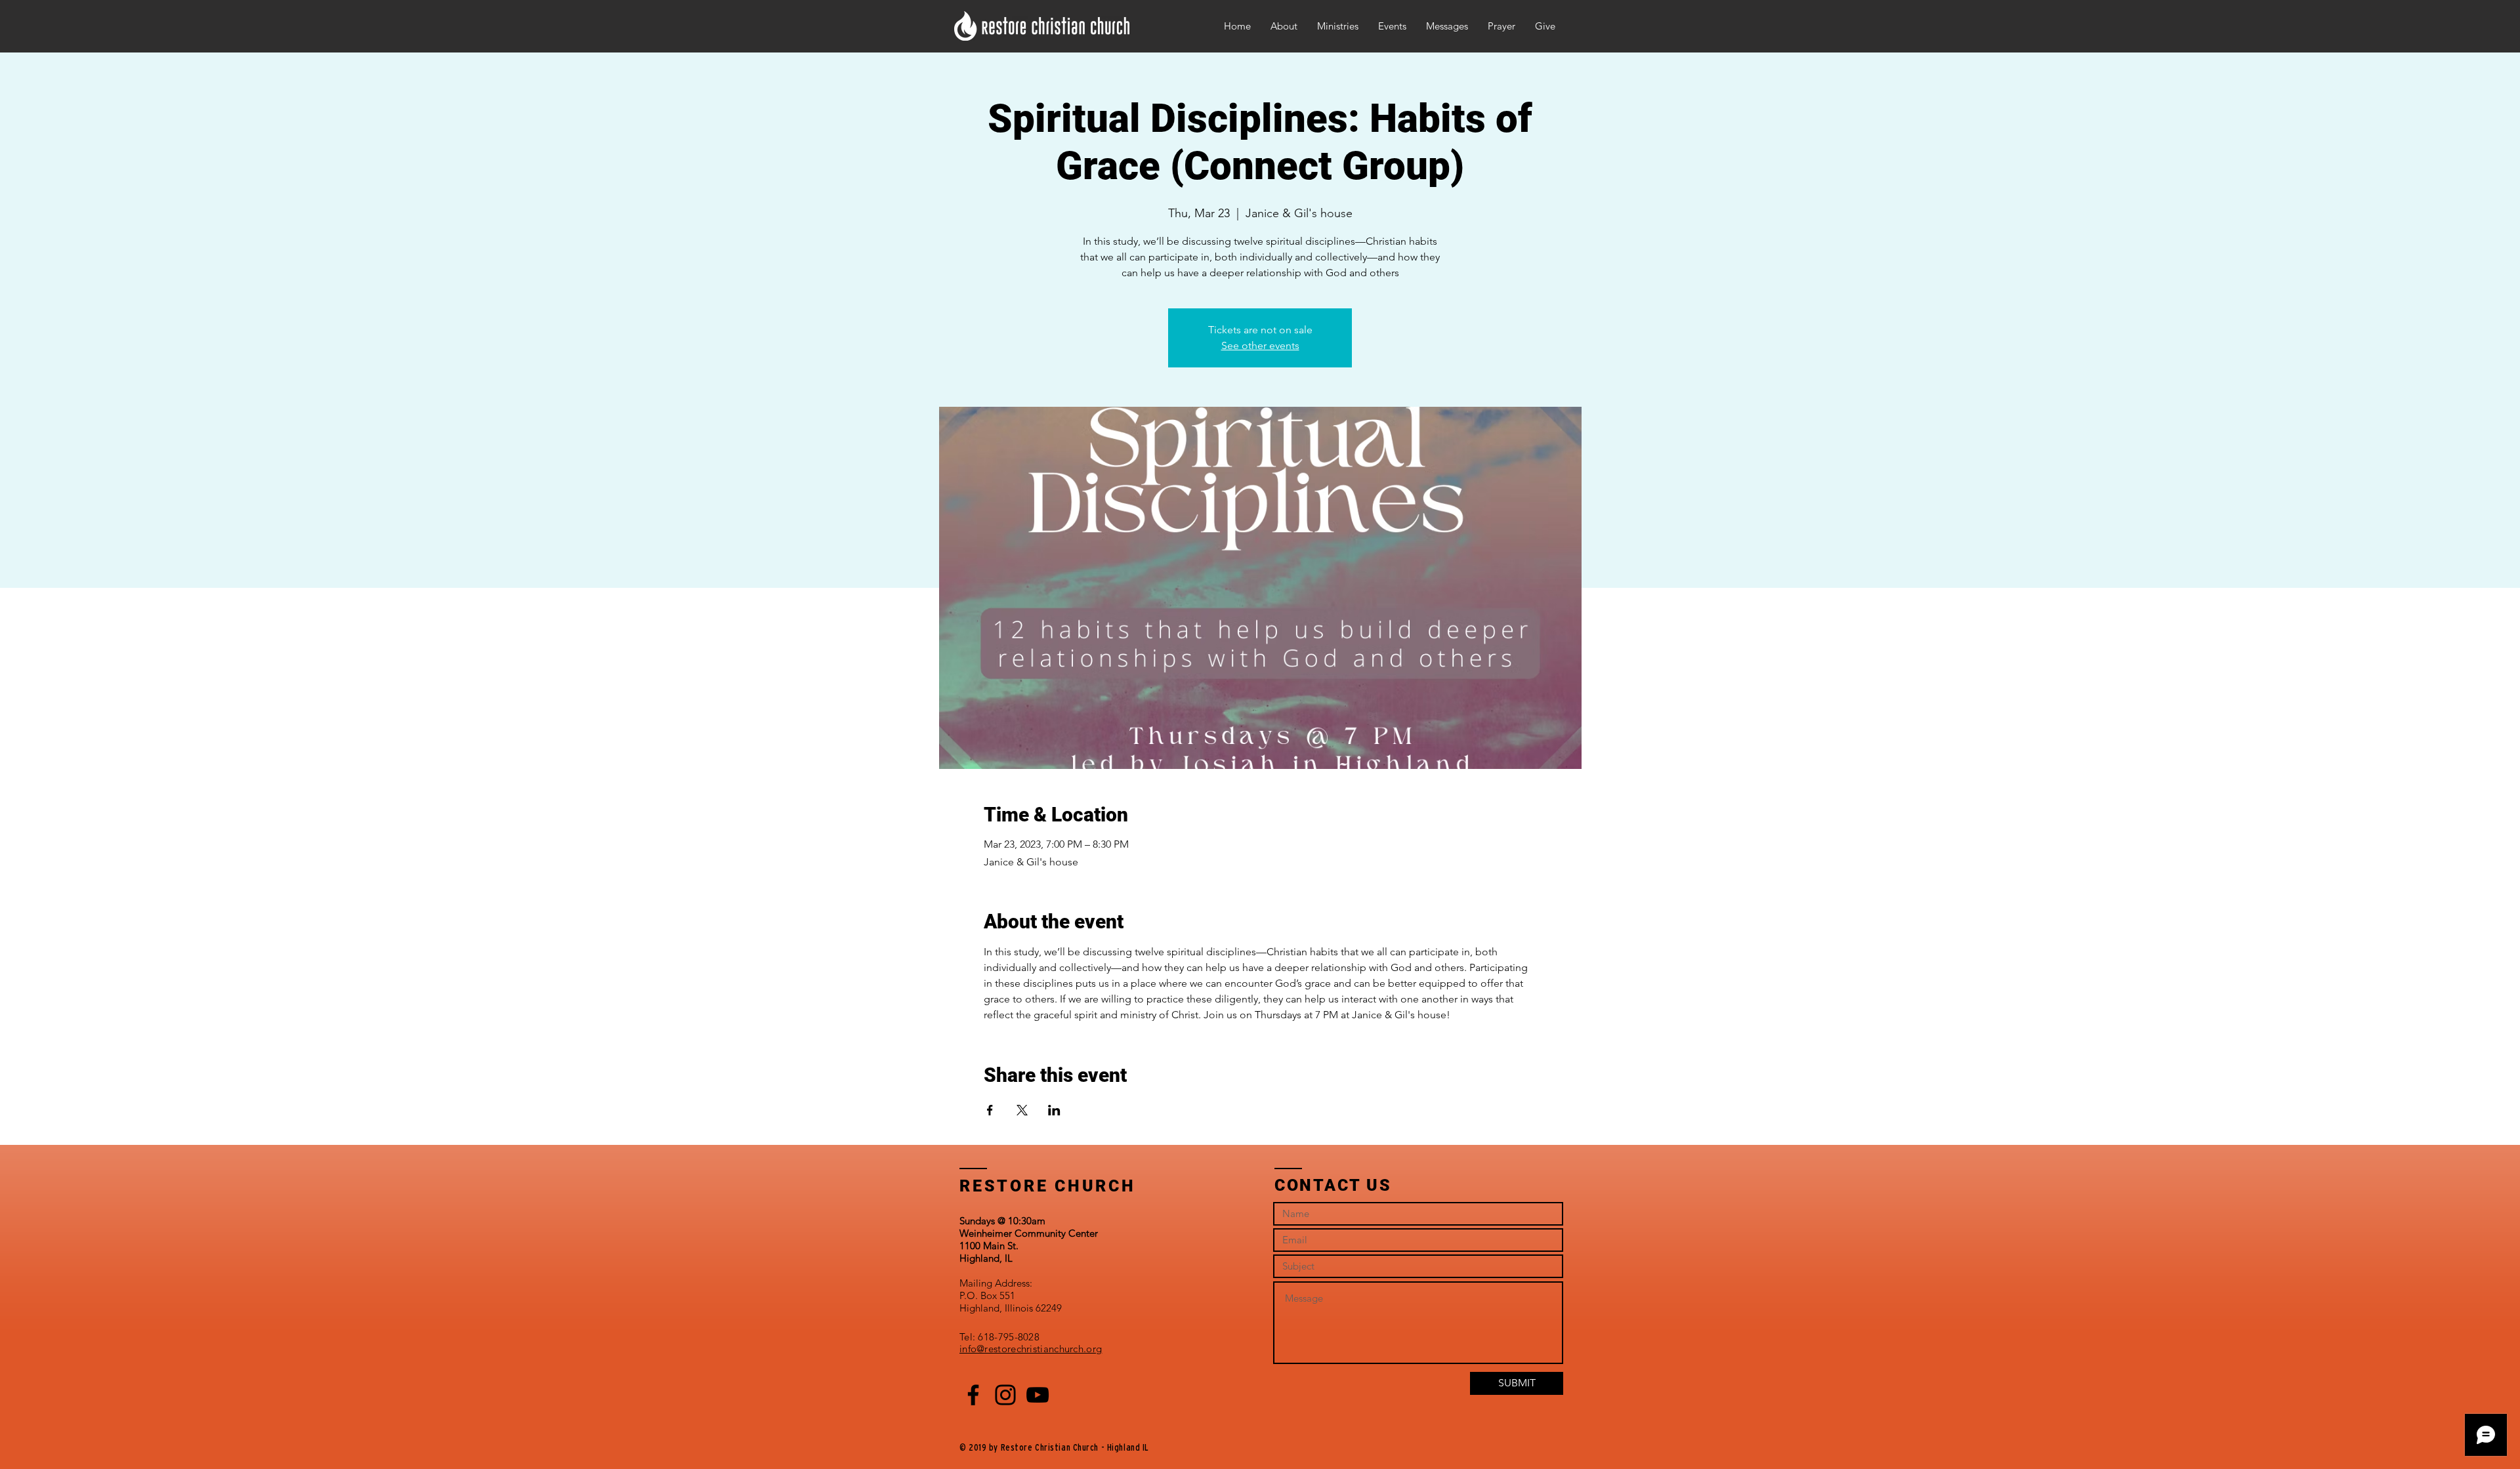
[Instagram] (1005, 1395)
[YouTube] (1038, 1395)
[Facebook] (973, 1395)
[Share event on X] (1022, 1110)
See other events (1260, 345)
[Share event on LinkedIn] (1054, 1110)
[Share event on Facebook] (990, 1110)
